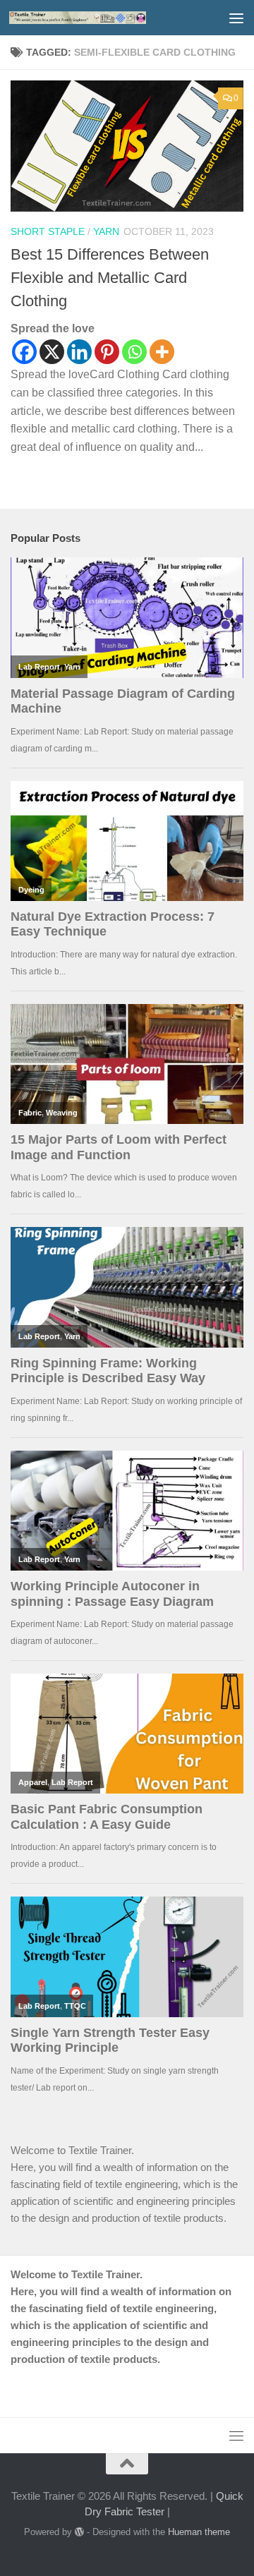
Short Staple (48, 231)
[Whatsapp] (134, 352)
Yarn (106, 231)
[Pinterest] (107, 352)
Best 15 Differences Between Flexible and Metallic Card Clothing (110, 278)
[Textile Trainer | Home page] (101, 18)
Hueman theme (199, 2532)
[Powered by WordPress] (79, 2532)
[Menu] (236, 18)
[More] (162, 352)
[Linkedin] (79, 352)
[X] (52, 352)
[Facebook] (24, 352)
